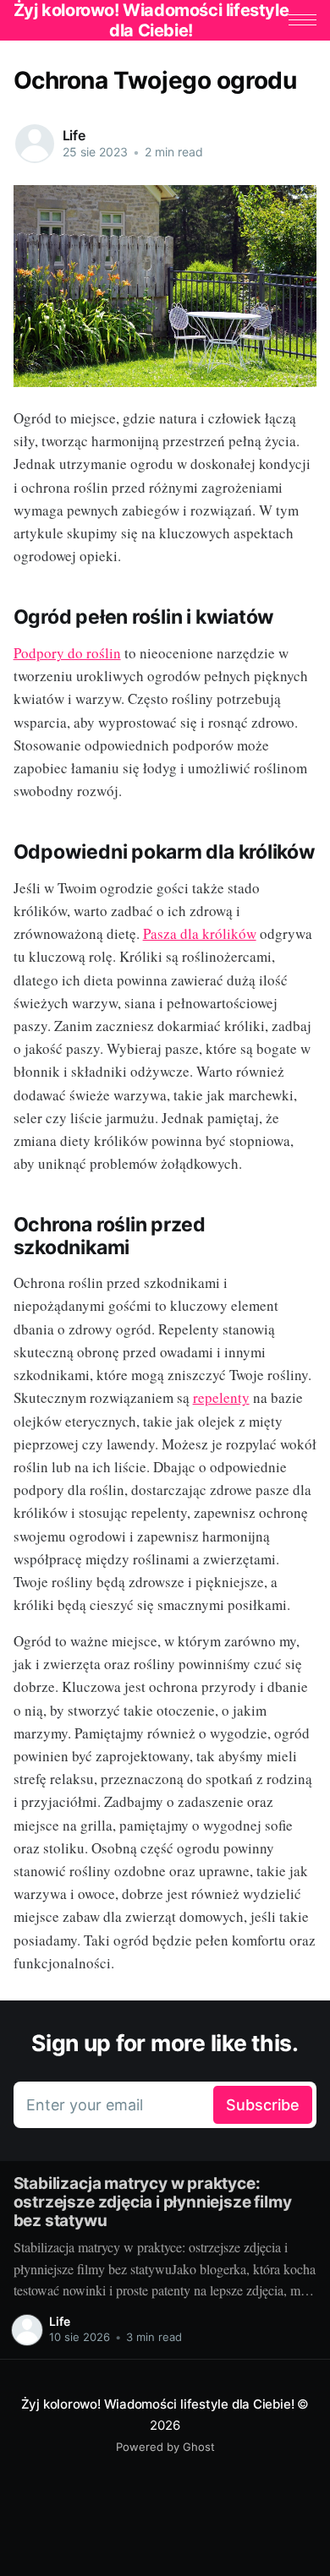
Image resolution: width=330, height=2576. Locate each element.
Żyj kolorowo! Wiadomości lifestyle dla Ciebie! (158, 2404)
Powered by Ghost (165, 2447)
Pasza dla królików (200, 933)
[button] (302, 20)
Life (74, 135)
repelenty (221, 1397)
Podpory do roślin (67, 653)
